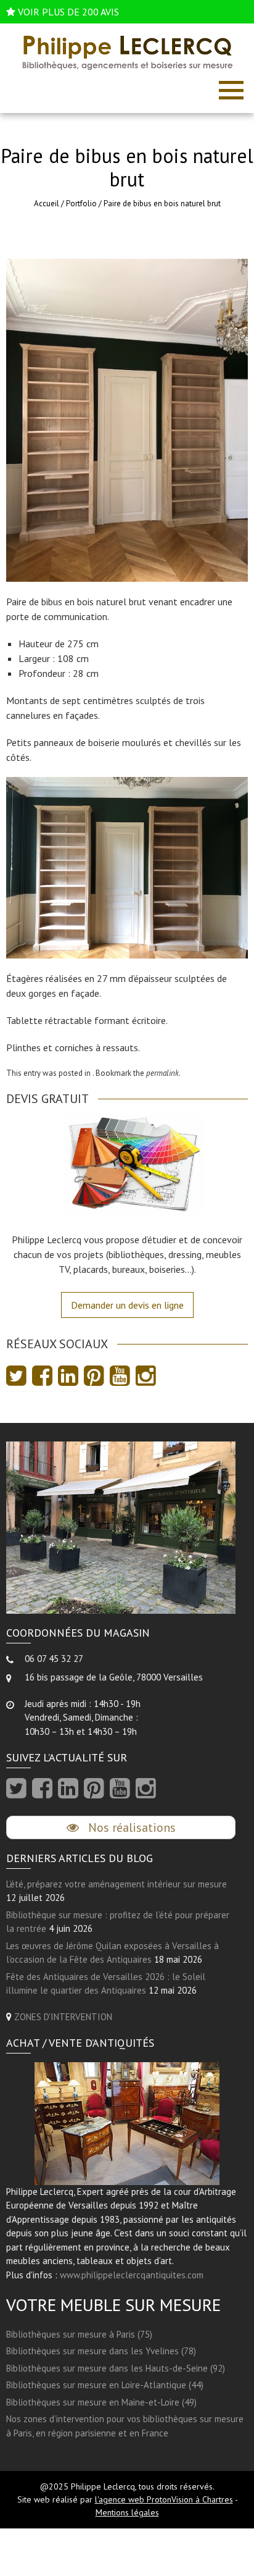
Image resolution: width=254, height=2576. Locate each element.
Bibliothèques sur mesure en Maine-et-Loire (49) (101, 2402)
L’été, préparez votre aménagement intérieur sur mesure (117, 1884)
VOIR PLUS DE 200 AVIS (68, 12)
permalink (162, 1073)
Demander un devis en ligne (127, 1305)
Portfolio (81, 203)
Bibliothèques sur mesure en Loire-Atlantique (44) (105, 2385)
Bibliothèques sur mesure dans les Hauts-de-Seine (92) (116, 2368)
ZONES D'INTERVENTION (63, 2017)
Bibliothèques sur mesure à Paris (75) (79, 2334)
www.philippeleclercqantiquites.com (132, 2275)
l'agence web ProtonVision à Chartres (164, 2499)
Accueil (47, 203)
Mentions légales (127, 2512)
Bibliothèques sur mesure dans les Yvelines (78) (101, 2351)
